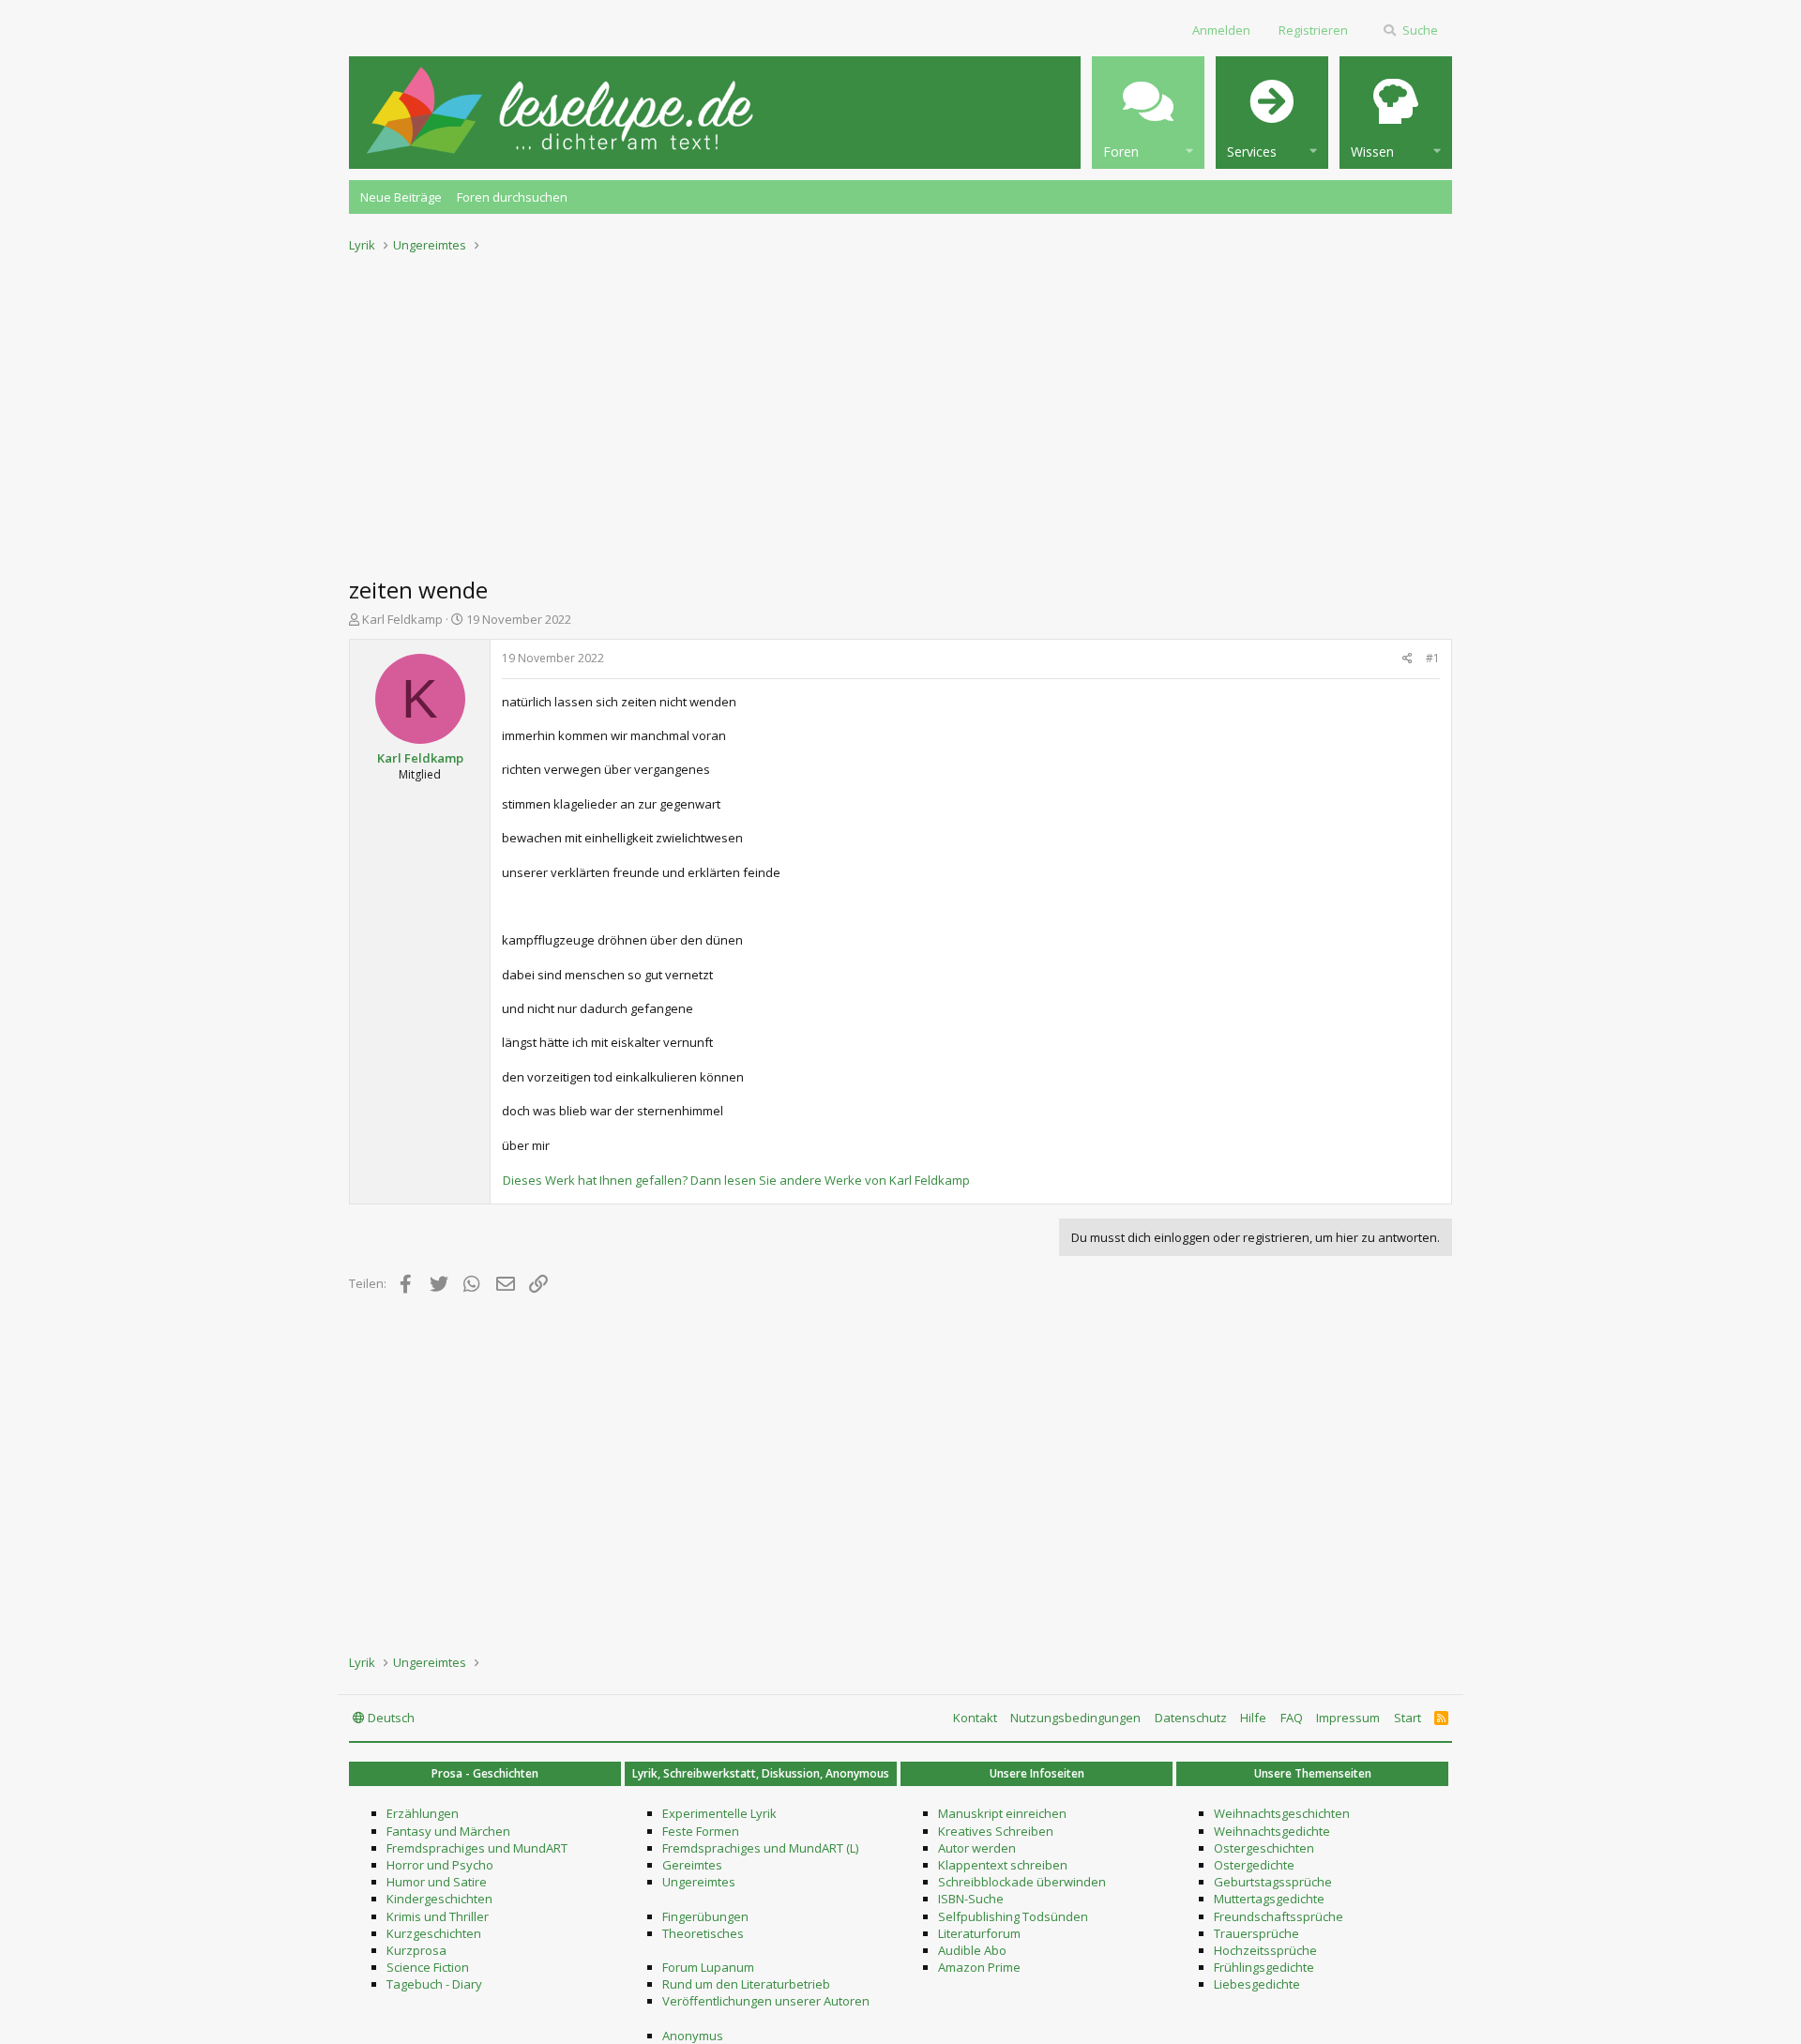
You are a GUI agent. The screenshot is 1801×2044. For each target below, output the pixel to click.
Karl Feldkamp (402, 619)
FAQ (1292, 1718)
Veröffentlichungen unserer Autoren (766, 2001)
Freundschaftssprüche (1279, 1916)
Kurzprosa (416, 1950)
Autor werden (977, 1848)
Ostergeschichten (1264, 1848)
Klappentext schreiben (1003, 1865)
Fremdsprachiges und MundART (477, 1848)
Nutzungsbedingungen (1075, 1718)
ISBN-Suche (971, 1899)
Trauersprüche (1256, 1933)
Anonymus (693, 2036)
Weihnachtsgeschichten (1282, 1813)
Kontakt (975, 1718)
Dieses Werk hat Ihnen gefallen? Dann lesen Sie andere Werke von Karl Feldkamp (736, 1180)
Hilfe (1253, 1718)
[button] (1148, 113)
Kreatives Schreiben (996, 1831)
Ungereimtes (699, 1882)
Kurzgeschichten (434, 1933)
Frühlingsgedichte (1264, 1967)
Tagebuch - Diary (434, 1984)
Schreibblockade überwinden (1022, 1882)
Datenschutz (1191, 1718)
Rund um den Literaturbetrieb (746, 1984)
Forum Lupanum (708, 1967)
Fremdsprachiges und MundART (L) (760, 1848)
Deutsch (390, 1718)
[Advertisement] (900, 409)
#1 (1433, 658)
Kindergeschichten (439, 1899)
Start (1408, 1718)
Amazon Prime (979, 1967)
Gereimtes (692, 1865)
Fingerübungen (705, 1916)
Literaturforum (979, 1933)
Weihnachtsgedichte (1272, 1831)
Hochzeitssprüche (1265, 1950)
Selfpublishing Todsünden (1013, 1916)
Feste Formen (701, 1831)
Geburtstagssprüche (1273, 1882)
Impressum (1348, 1718)
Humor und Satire (437, 1882)
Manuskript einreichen (1002, 1813)
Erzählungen (423, 1813)
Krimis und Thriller (438, 1916)
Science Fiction (428, 1967)
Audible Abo (972, 1950)
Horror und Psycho (440, 1865)
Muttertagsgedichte (1269, 1899)
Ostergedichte (1254, 1865)
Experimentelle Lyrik (719, 1813)
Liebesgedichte (1257, 1984)
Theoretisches (703, 1933)
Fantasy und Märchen (448, 1831)
